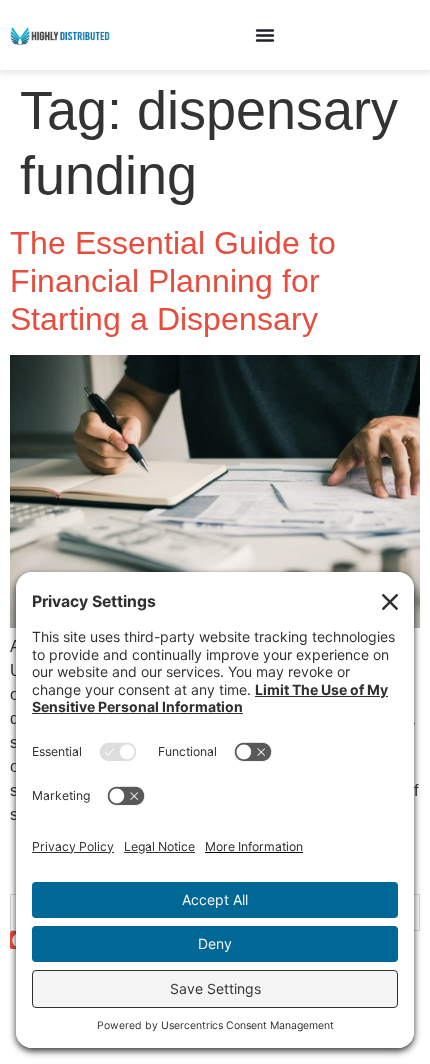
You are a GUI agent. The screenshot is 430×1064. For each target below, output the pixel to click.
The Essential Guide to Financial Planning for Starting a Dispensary (173, 281)
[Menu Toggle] (265, 35)
